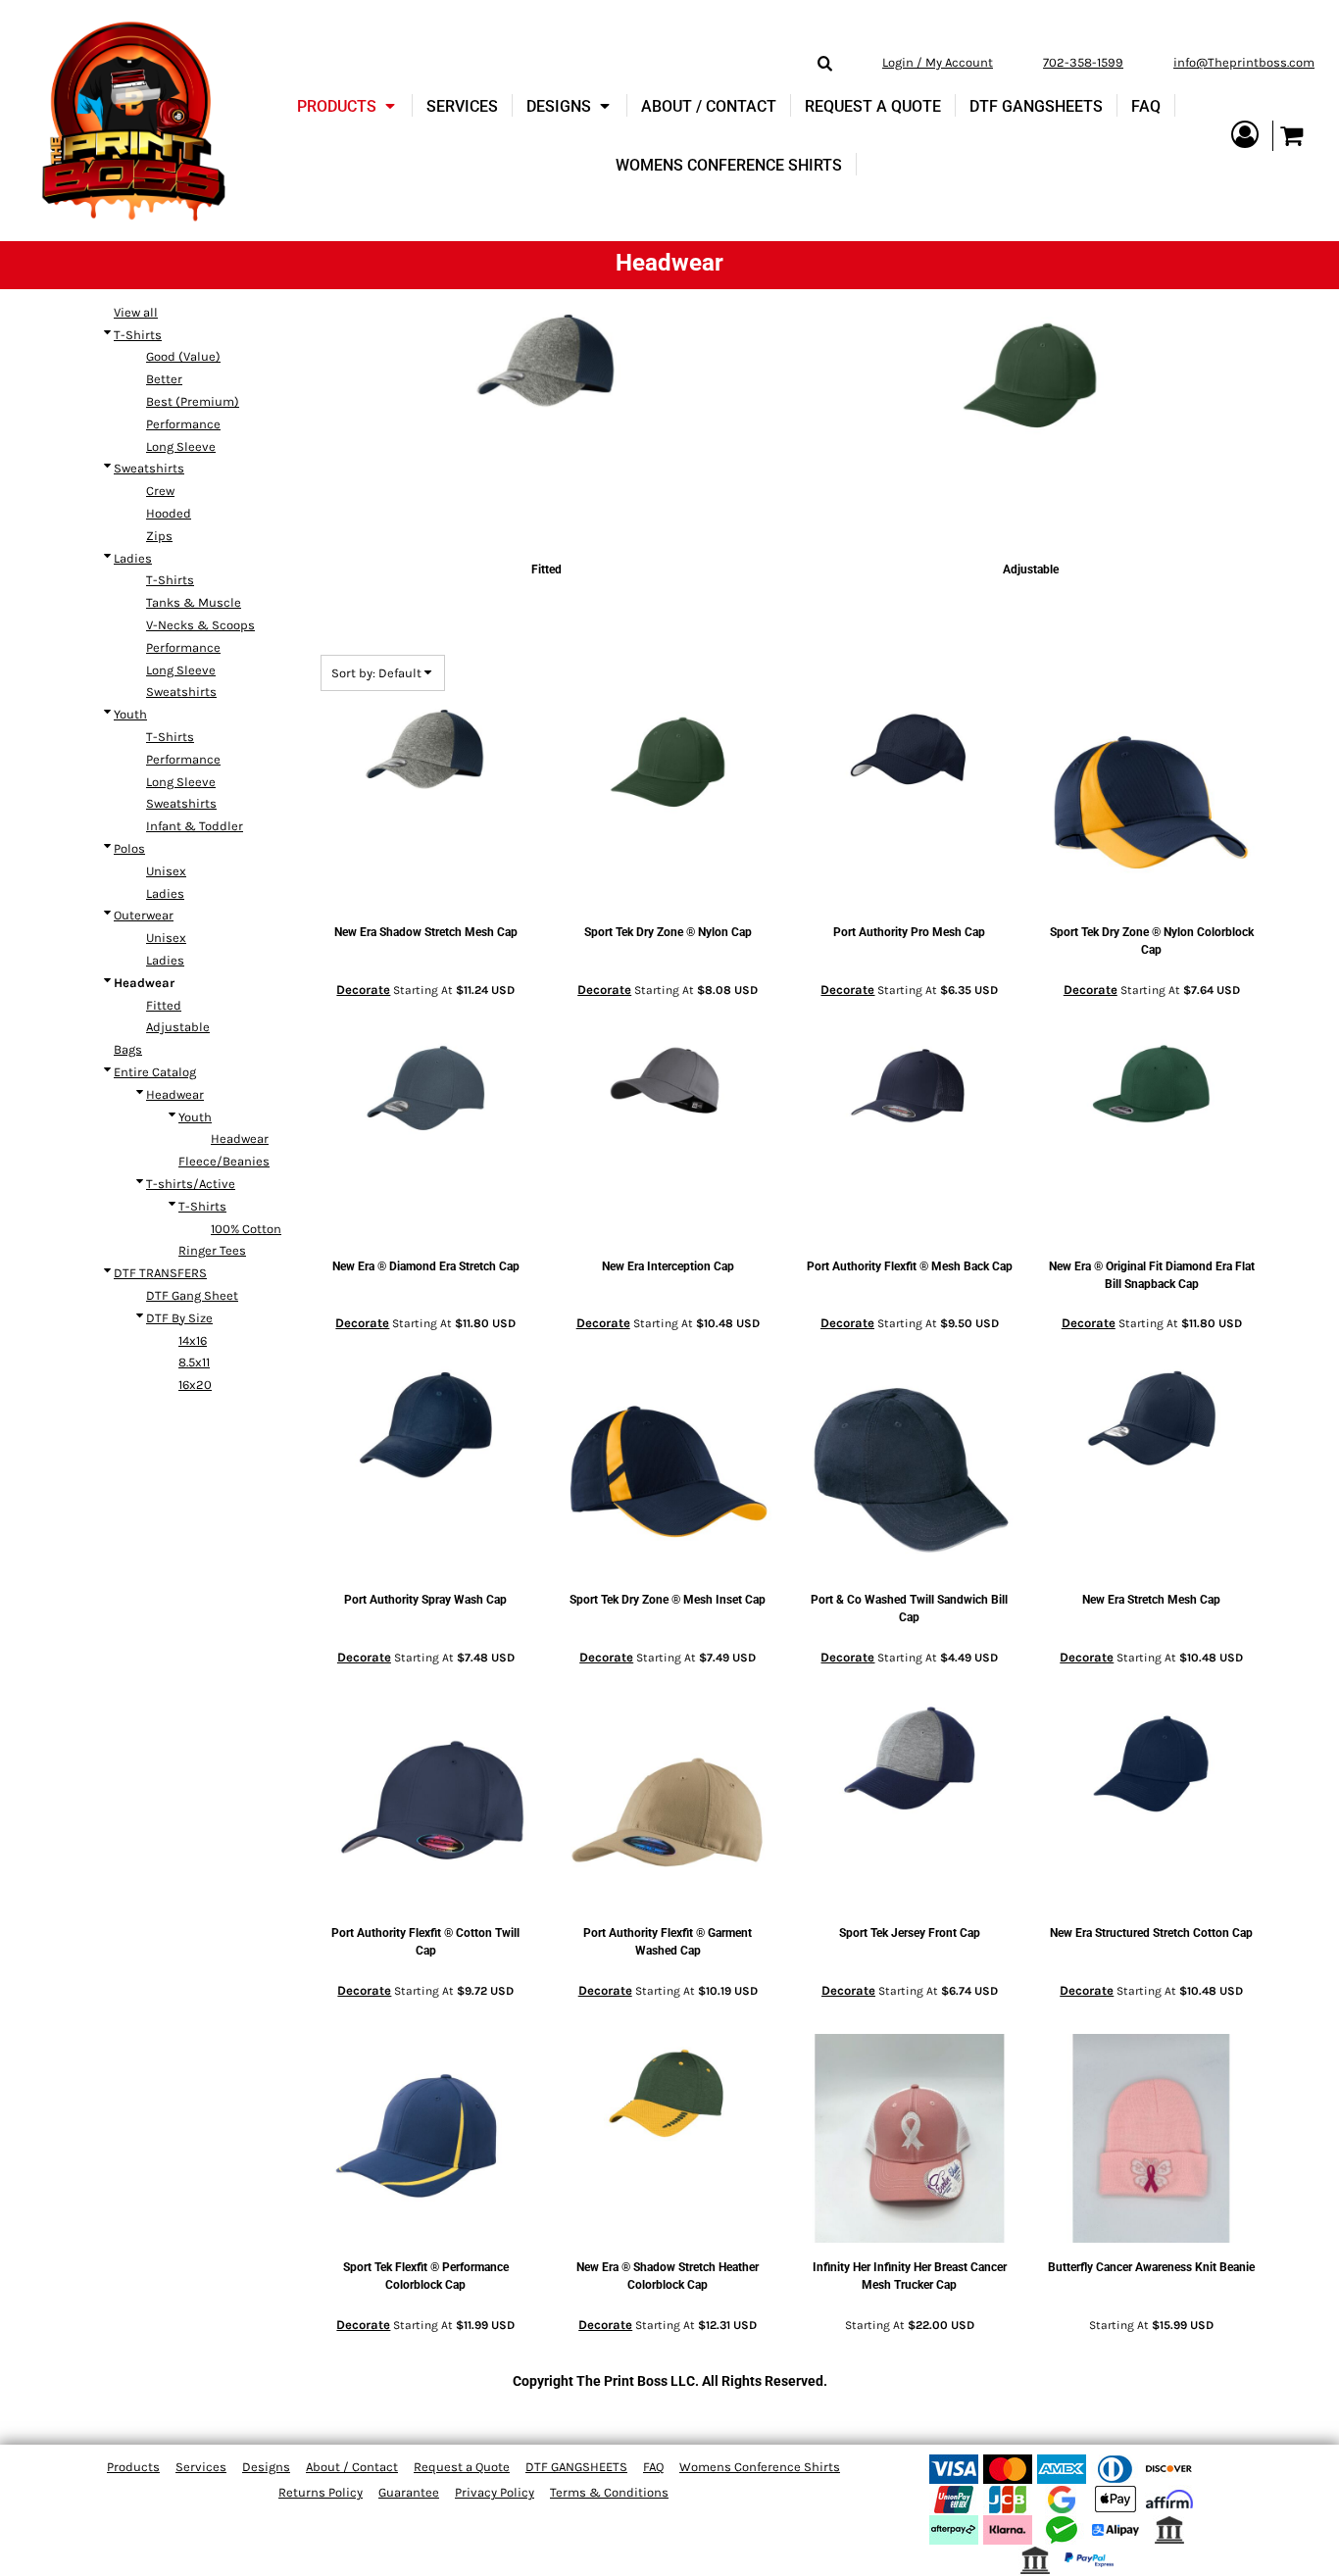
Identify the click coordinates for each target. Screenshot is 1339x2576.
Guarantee (409, 2492)
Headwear (175, 1094)
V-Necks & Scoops (200, 625)
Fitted (164, 1005)
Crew (160, 491)
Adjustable (178, 1027)
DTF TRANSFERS (160, 1273)
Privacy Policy (495, 2492)
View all (136, 312)
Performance (183, 424)
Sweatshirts (149, 468)
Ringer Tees (212, 1250)
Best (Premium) (193, 401)
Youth (130, 714)
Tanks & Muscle (194, 602)
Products (133, 2467)
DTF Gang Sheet (192, 1295)
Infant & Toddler (195, 826)
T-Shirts (138, 335)
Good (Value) (183, 356)
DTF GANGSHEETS (576, 2467)
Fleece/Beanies (224, 1161)
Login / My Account (938, 62)
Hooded (169, 513)
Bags (128, 1049)
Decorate (363, 990)
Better (164, 379)
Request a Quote (462, 2467)
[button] (348, 106)
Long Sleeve (181, 446)
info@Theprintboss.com (1244, 62)
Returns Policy (321, 2492)
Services (201, 2467)
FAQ (653, 2467)
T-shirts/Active (191, 1184)
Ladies (133, 558)
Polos (129, 848)
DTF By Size (179, 1318)
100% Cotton (246, 1229)
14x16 (193, 1340)
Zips (159, 536)
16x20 (195, 1385)
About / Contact (352, 2467)
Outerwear (144, 915)
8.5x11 (194, 1362)
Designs (266, 2467)
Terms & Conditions (609, 2492)
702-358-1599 (1083, 62)
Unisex (166, 871)
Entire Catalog (155, 1072)
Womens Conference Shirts (760, 2467)
